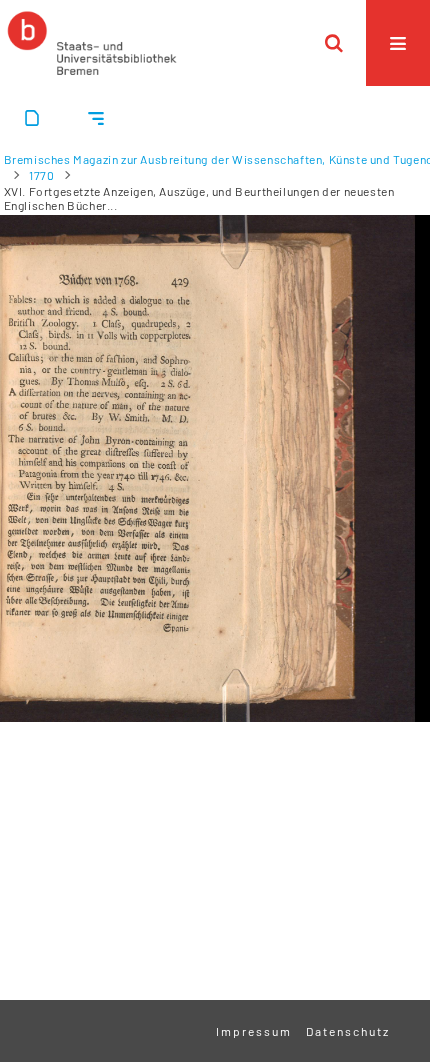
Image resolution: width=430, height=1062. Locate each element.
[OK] (334, 43)
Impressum (254, 1031)
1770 (41, 175)
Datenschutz (348, 1031)
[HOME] (92, 43)
